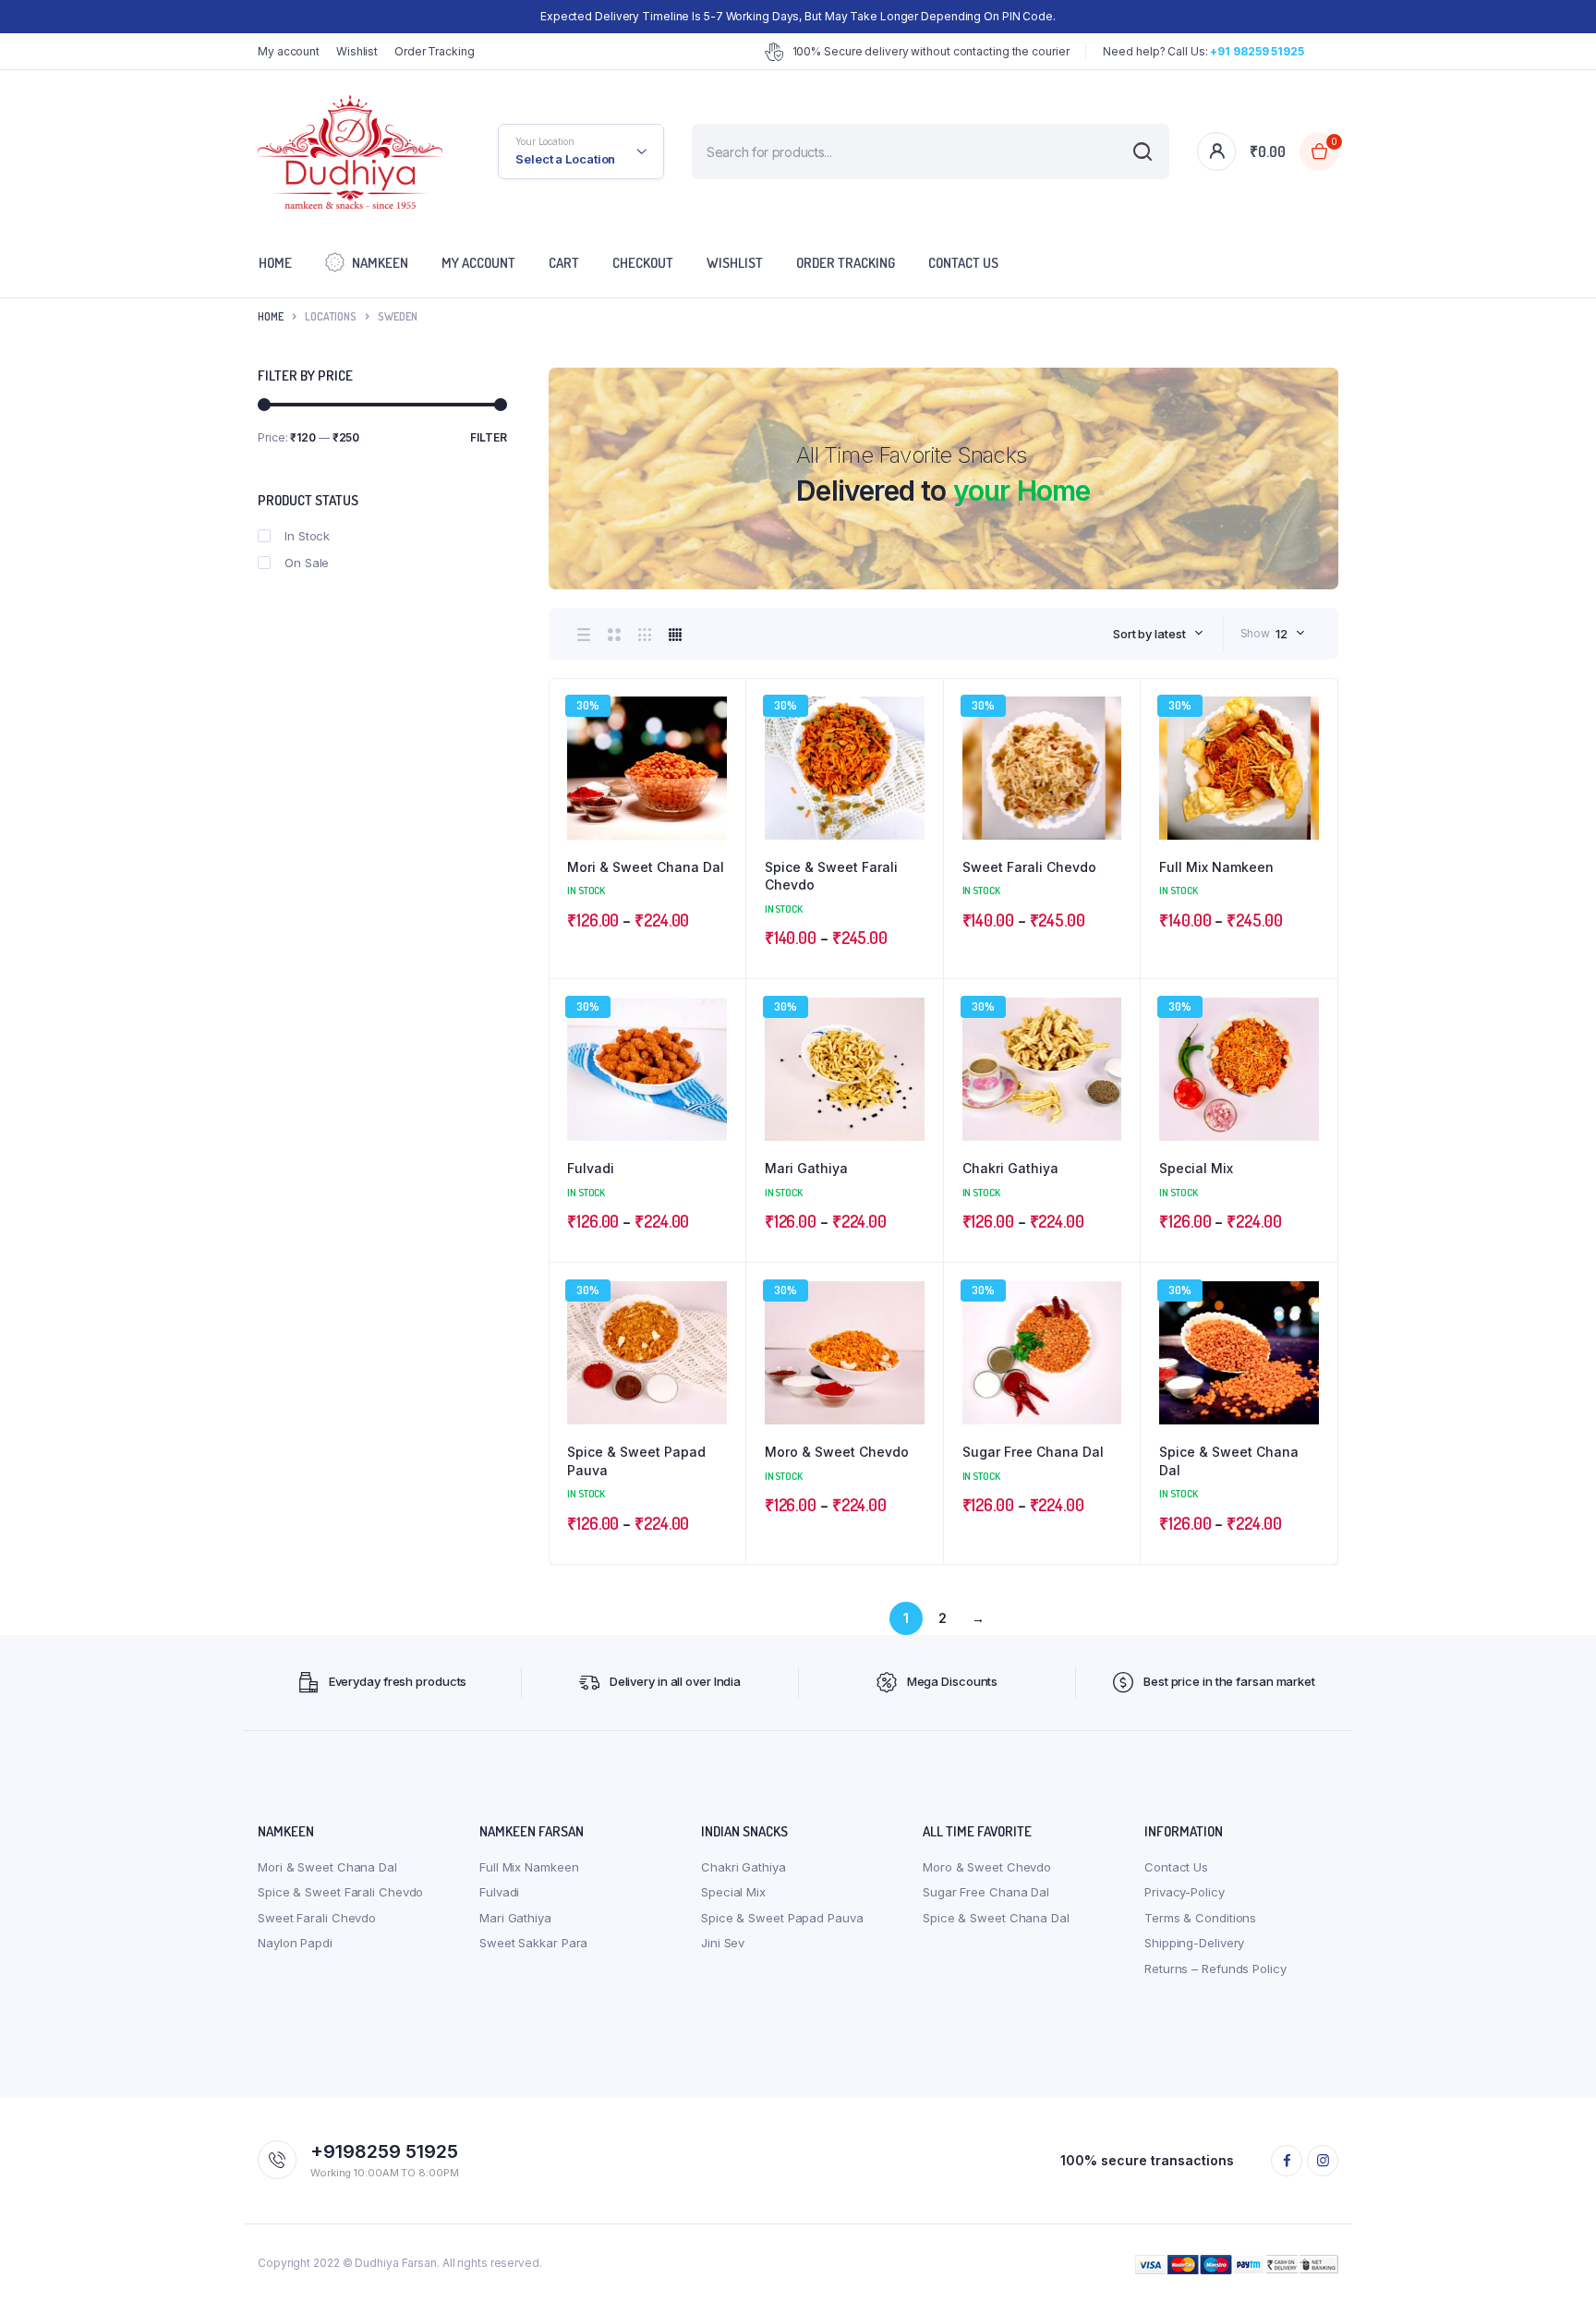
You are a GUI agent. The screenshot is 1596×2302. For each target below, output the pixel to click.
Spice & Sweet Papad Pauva (636, 1461)
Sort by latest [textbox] (1149, 634)
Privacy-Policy (1185, 1892)
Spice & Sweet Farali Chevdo (831, 876)
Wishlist (357, 51)
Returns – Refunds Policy (1215, 1969)
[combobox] (1158, 634)
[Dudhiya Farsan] (350, 152)
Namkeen (380, 263)
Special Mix (1196, 1168)
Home (275, 263)
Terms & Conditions (1200, 1918)
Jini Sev (723, 1943)
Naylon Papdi (295, 1943)
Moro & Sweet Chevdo (837, 1452)
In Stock (307, 536)
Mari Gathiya (806, 1168)
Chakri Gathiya (1010, 1168)
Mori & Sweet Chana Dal (646, 867)
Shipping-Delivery (1194, 1943)
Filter (489, 437)
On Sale (307, 563)
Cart (564, 263)
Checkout (643, 263)
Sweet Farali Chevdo (1029, 867)
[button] (722, 752)
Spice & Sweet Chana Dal (1229, 1461)
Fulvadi (591, 1168)
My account (289, 51)
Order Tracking (435, 51)
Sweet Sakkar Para (533, 1943)
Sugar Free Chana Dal (1033, 1452)
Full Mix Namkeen (1216, 867)
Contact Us (963, 263)
